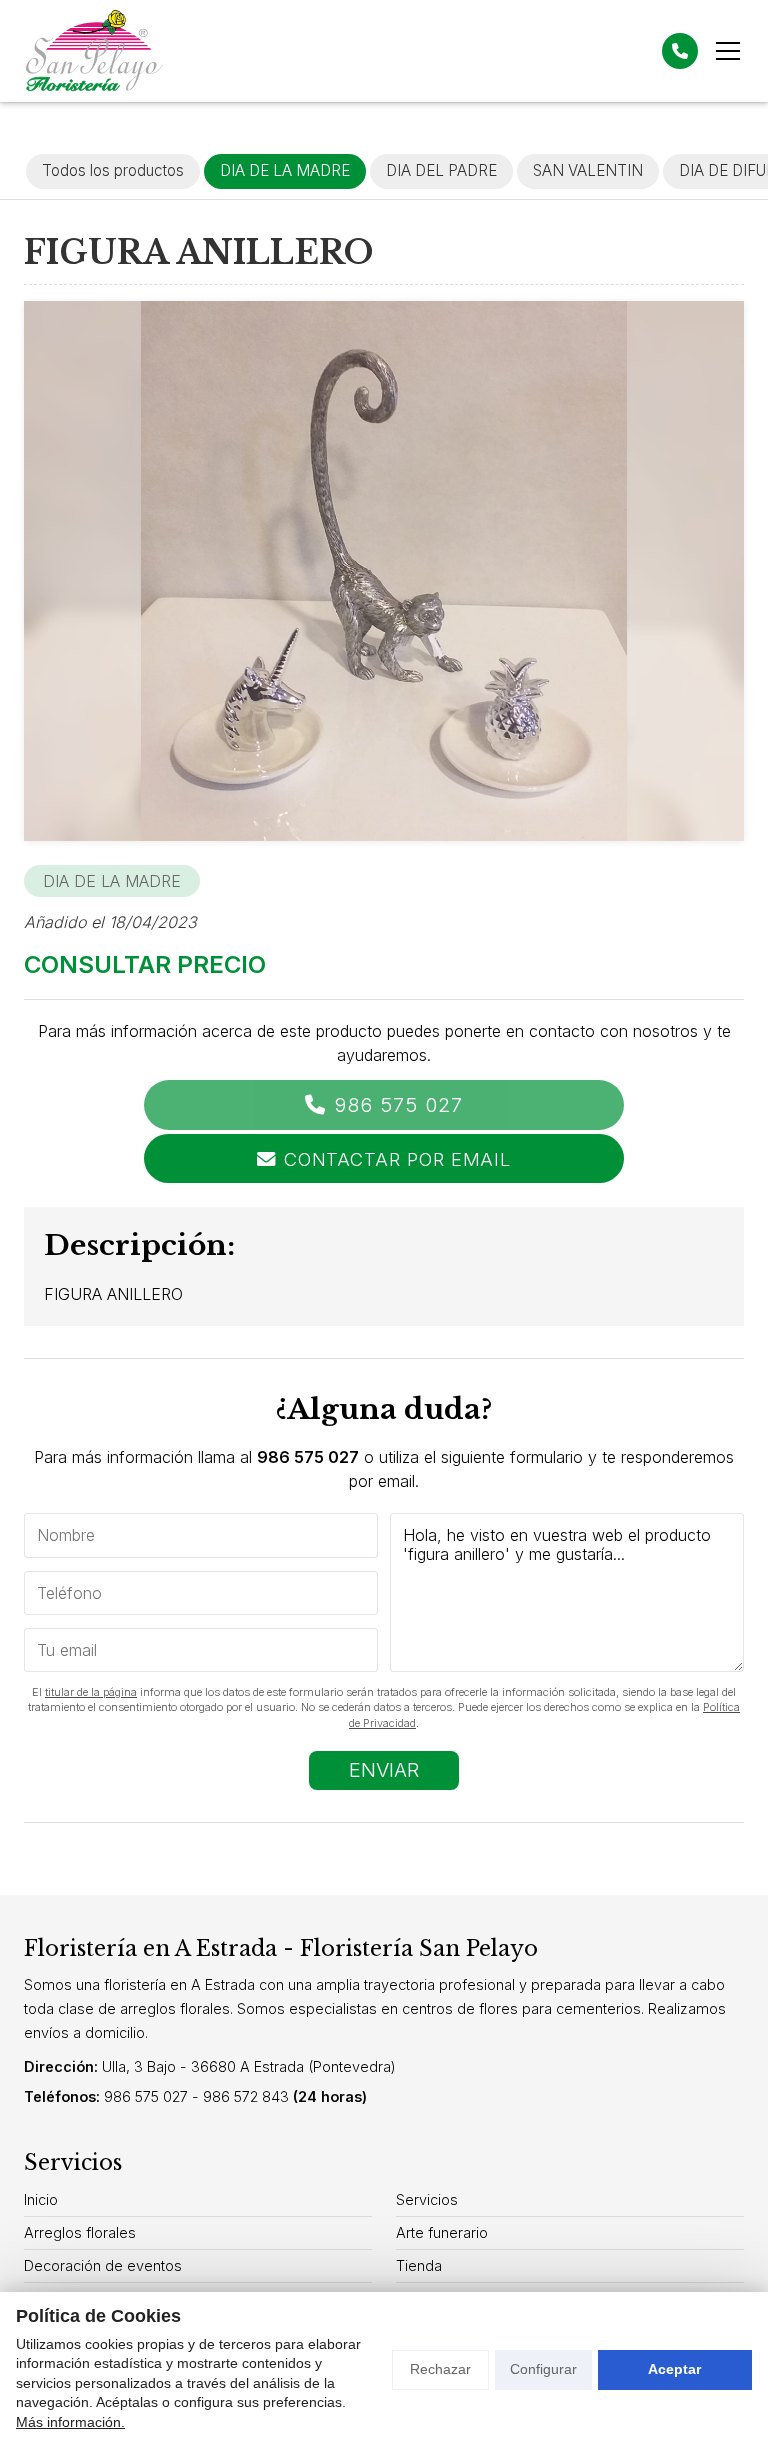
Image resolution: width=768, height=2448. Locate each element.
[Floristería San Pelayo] (94, 51)
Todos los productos (113, 170)
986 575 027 (398, 1105)
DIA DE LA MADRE (112, 881)
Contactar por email (397, 1159)
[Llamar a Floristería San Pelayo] (680, 51)
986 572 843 (246, 2096)
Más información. (70, 2422)
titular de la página (91, 1692)
